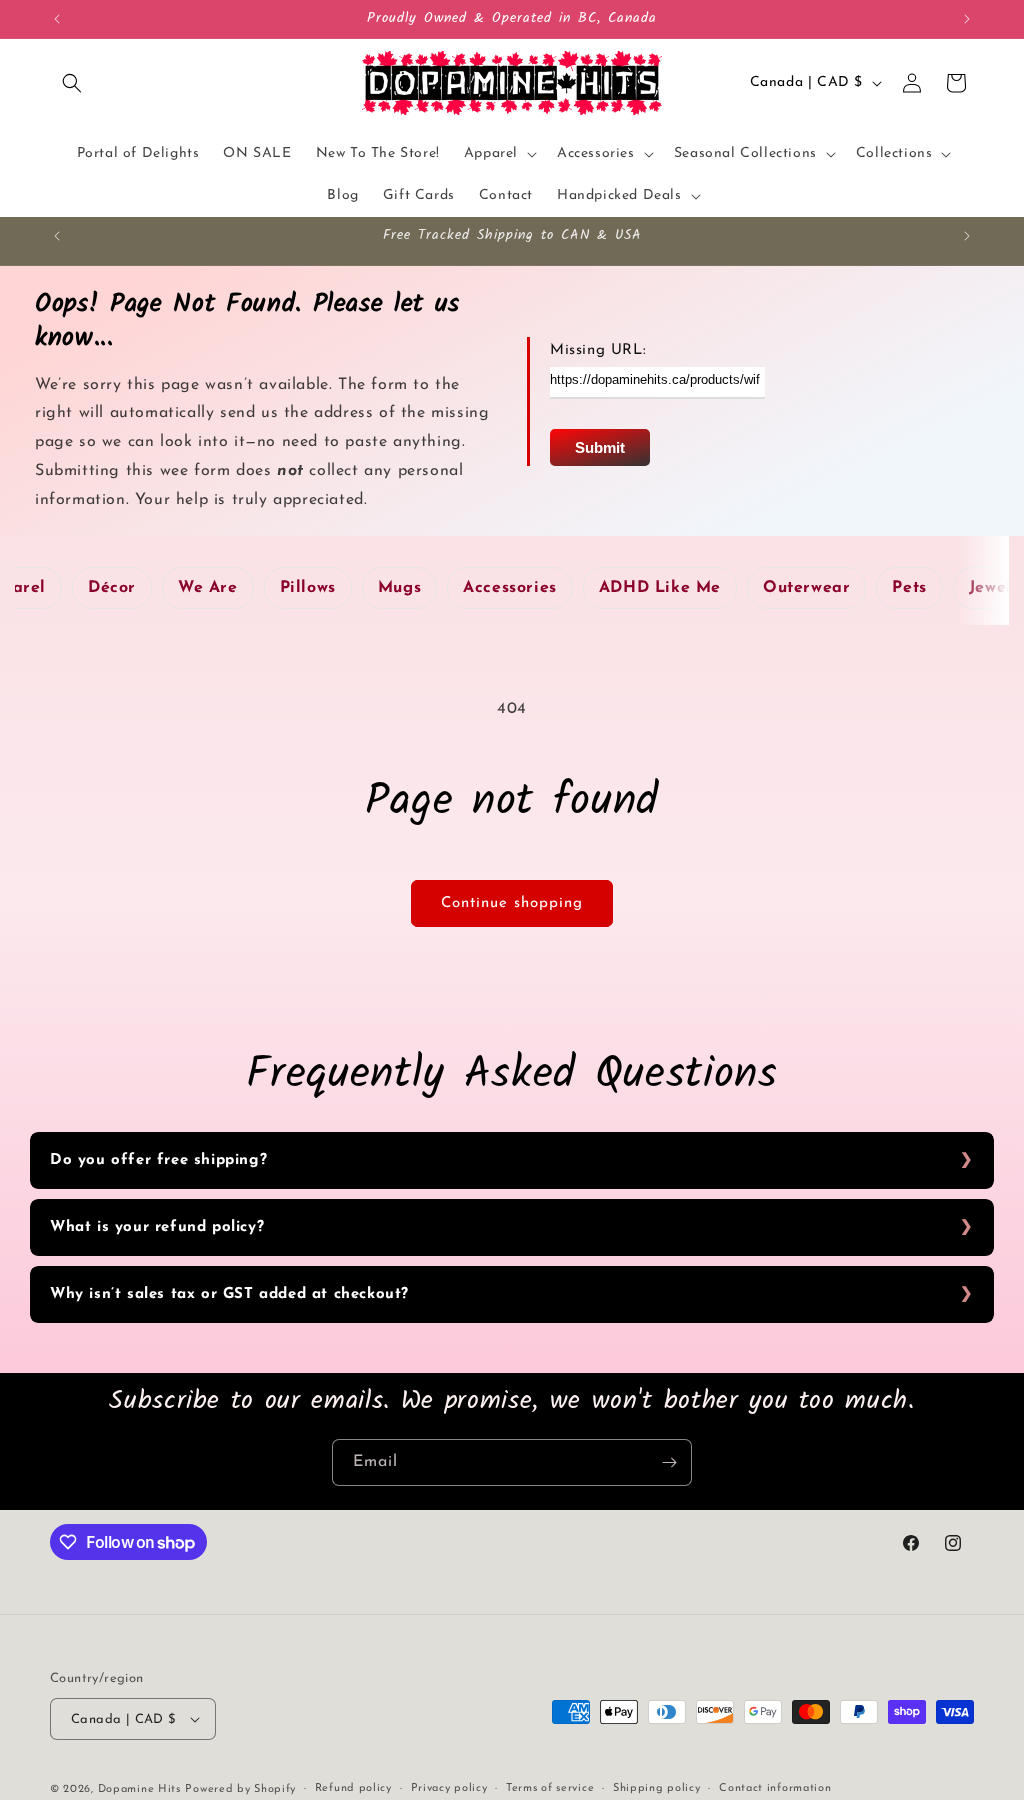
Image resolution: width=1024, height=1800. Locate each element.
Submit (600, 447)
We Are (208, 588)
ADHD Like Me (660, 588)
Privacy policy (449, 1788)
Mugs (399, 588)
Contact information (775, 1788)
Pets (909, 588)
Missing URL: (598, 350)
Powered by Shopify (240, 1789)
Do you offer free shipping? (158, 1160)
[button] (72, 83)
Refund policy (353, 1788)
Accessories (510, 588)
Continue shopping (512, 903)
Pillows (308, 588)
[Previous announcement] (57, 19)
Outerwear (806, 588)
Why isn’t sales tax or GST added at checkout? (229, 1294)
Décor (112, 588)
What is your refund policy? (157, 1227)
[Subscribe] (669, 1462)
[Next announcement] (967, 19)
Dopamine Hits (139, 1789)
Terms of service (550, 1788)
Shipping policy (657, 1788)
